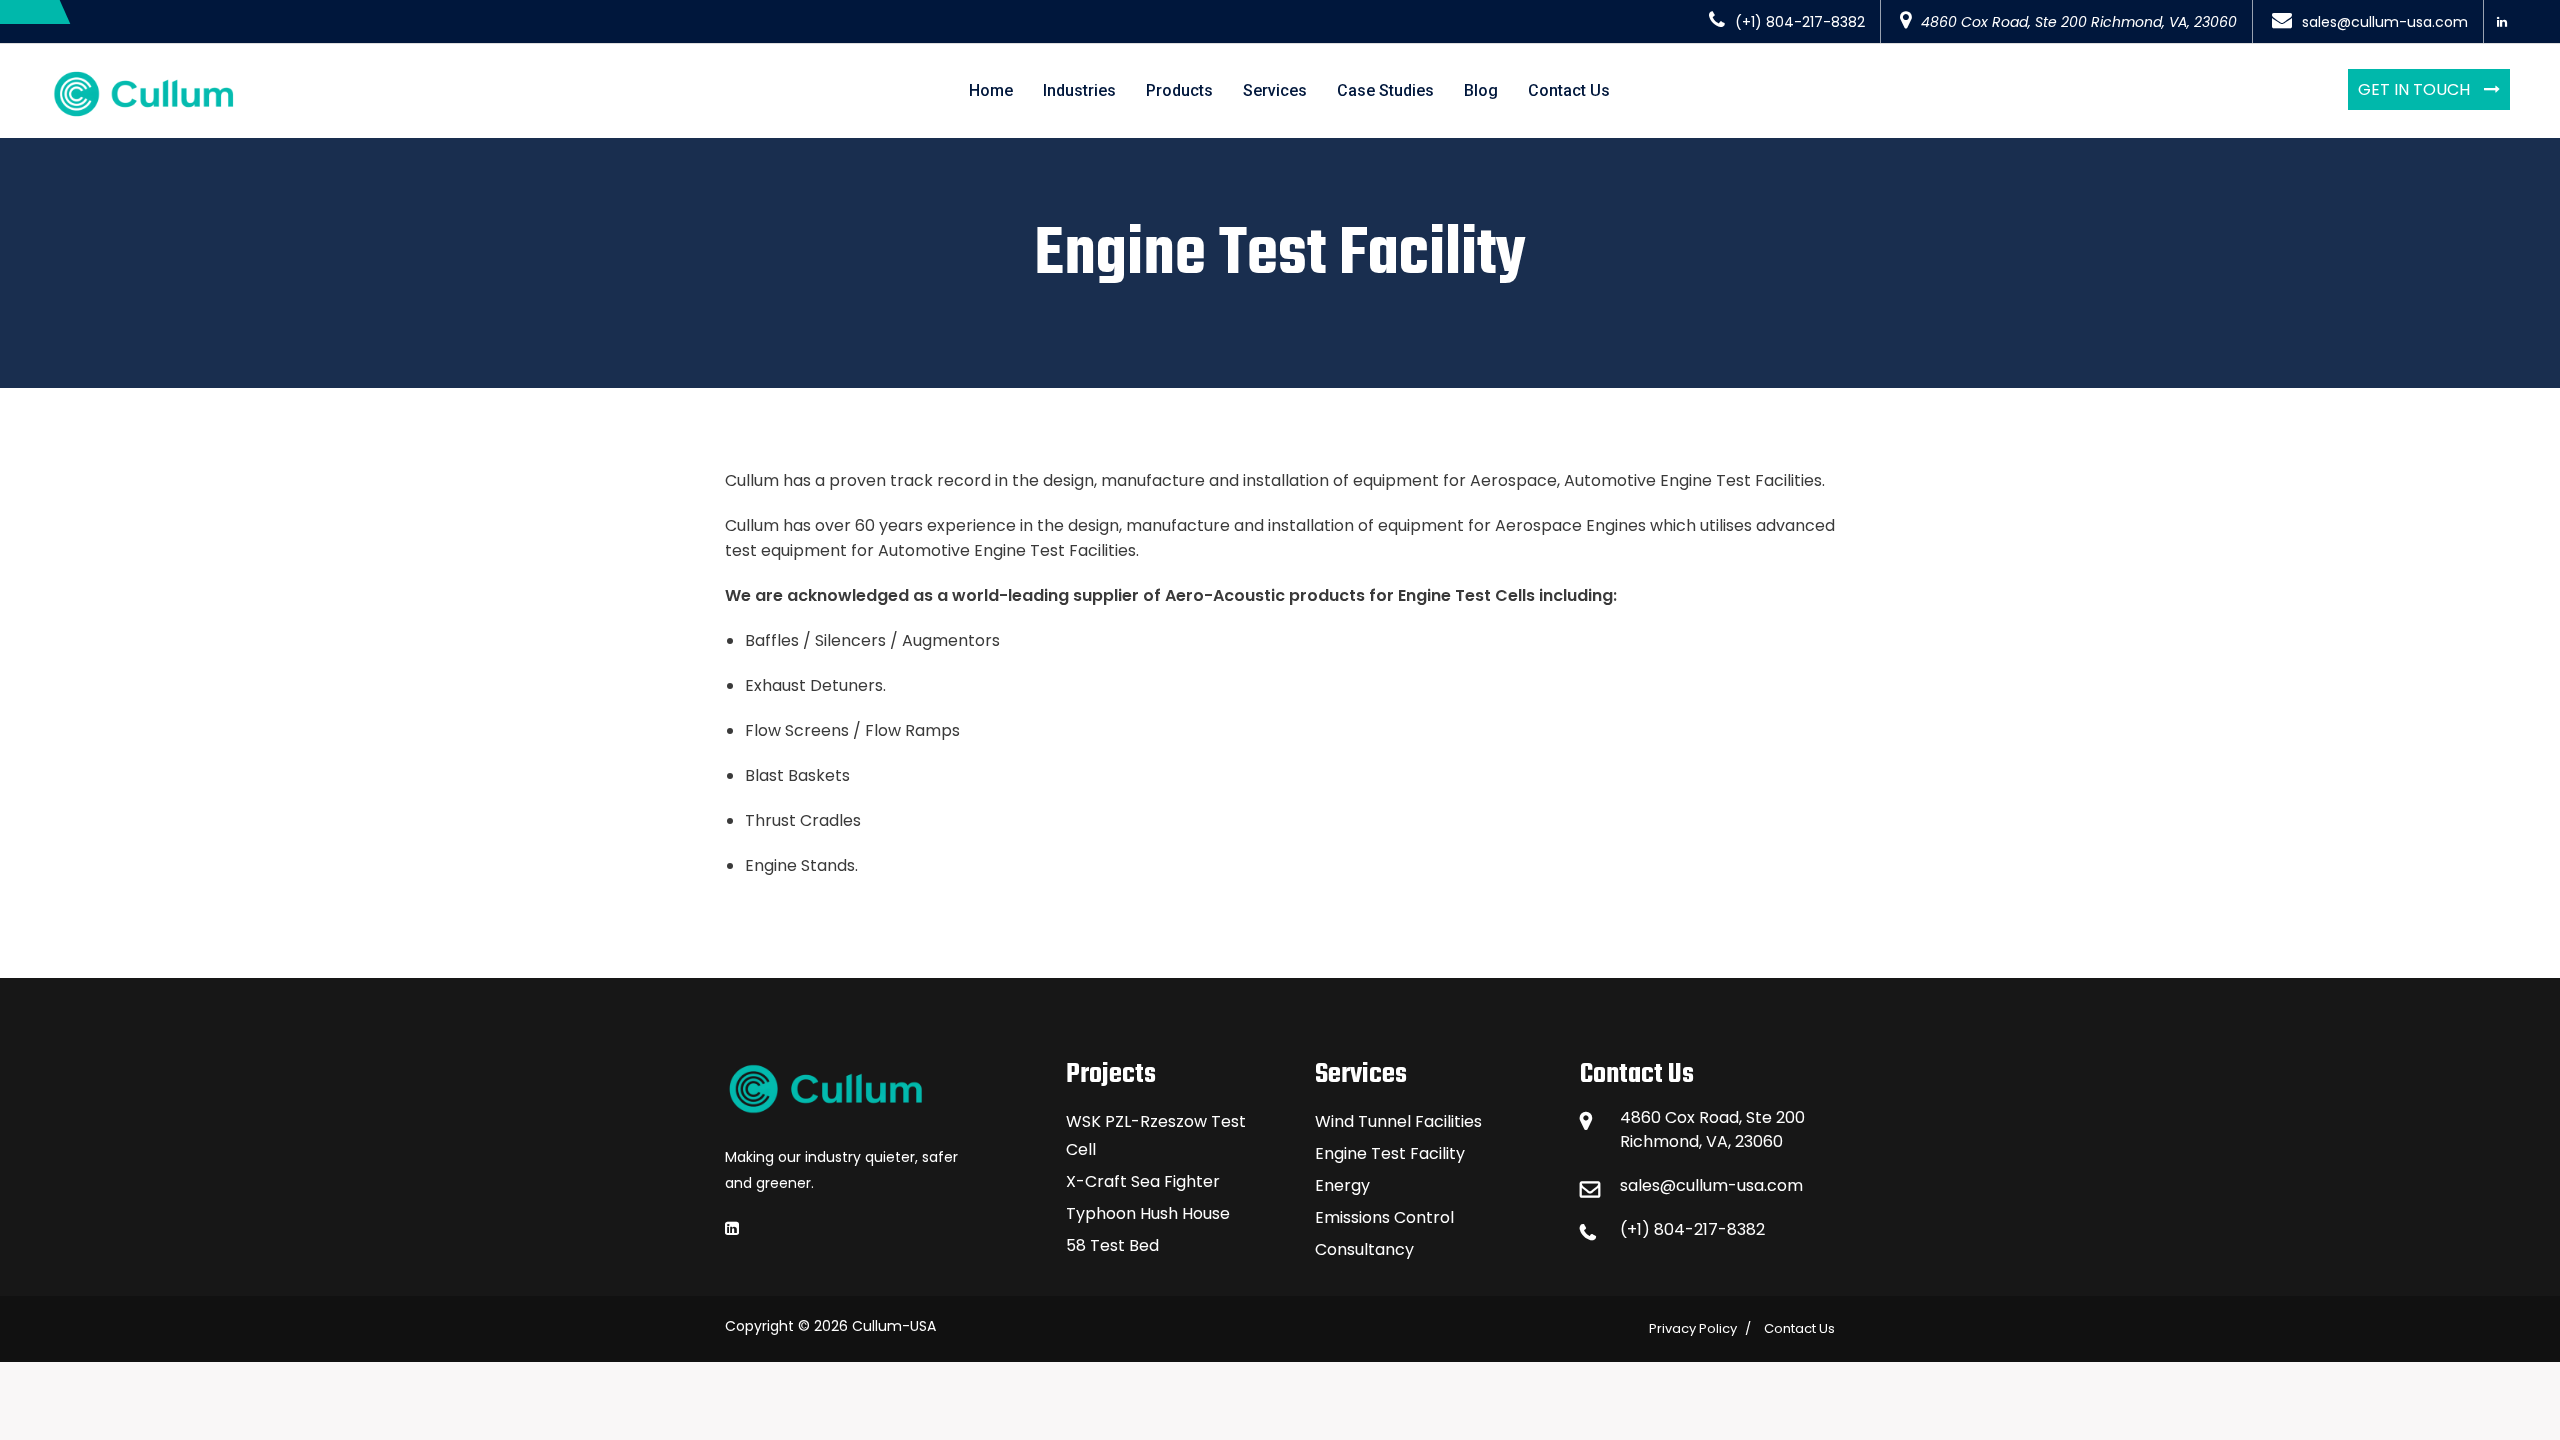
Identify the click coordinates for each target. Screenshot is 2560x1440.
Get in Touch (2416, 89)
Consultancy (1364, 1249)
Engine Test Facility (1390, 1153)
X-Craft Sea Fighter (1143, 1181)
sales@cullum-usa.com (2385, 22)
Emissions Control (1384, 1217)
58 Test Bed (1112, 1245)
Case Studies (1385, 90)
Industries (1079, 90)
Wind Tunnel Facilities (1398, 1121)
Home (991, 90)
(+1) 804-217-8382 (1800, 22)
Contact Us (1569, 90)
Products (1179, 90)
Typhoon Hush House (1148, 1213)
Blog (1481, 90)
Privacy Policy (1693, 1328)
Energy (1342, 1185)
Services (1275, 90)
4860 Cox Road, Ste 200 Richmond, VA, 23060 (2079, 22)
